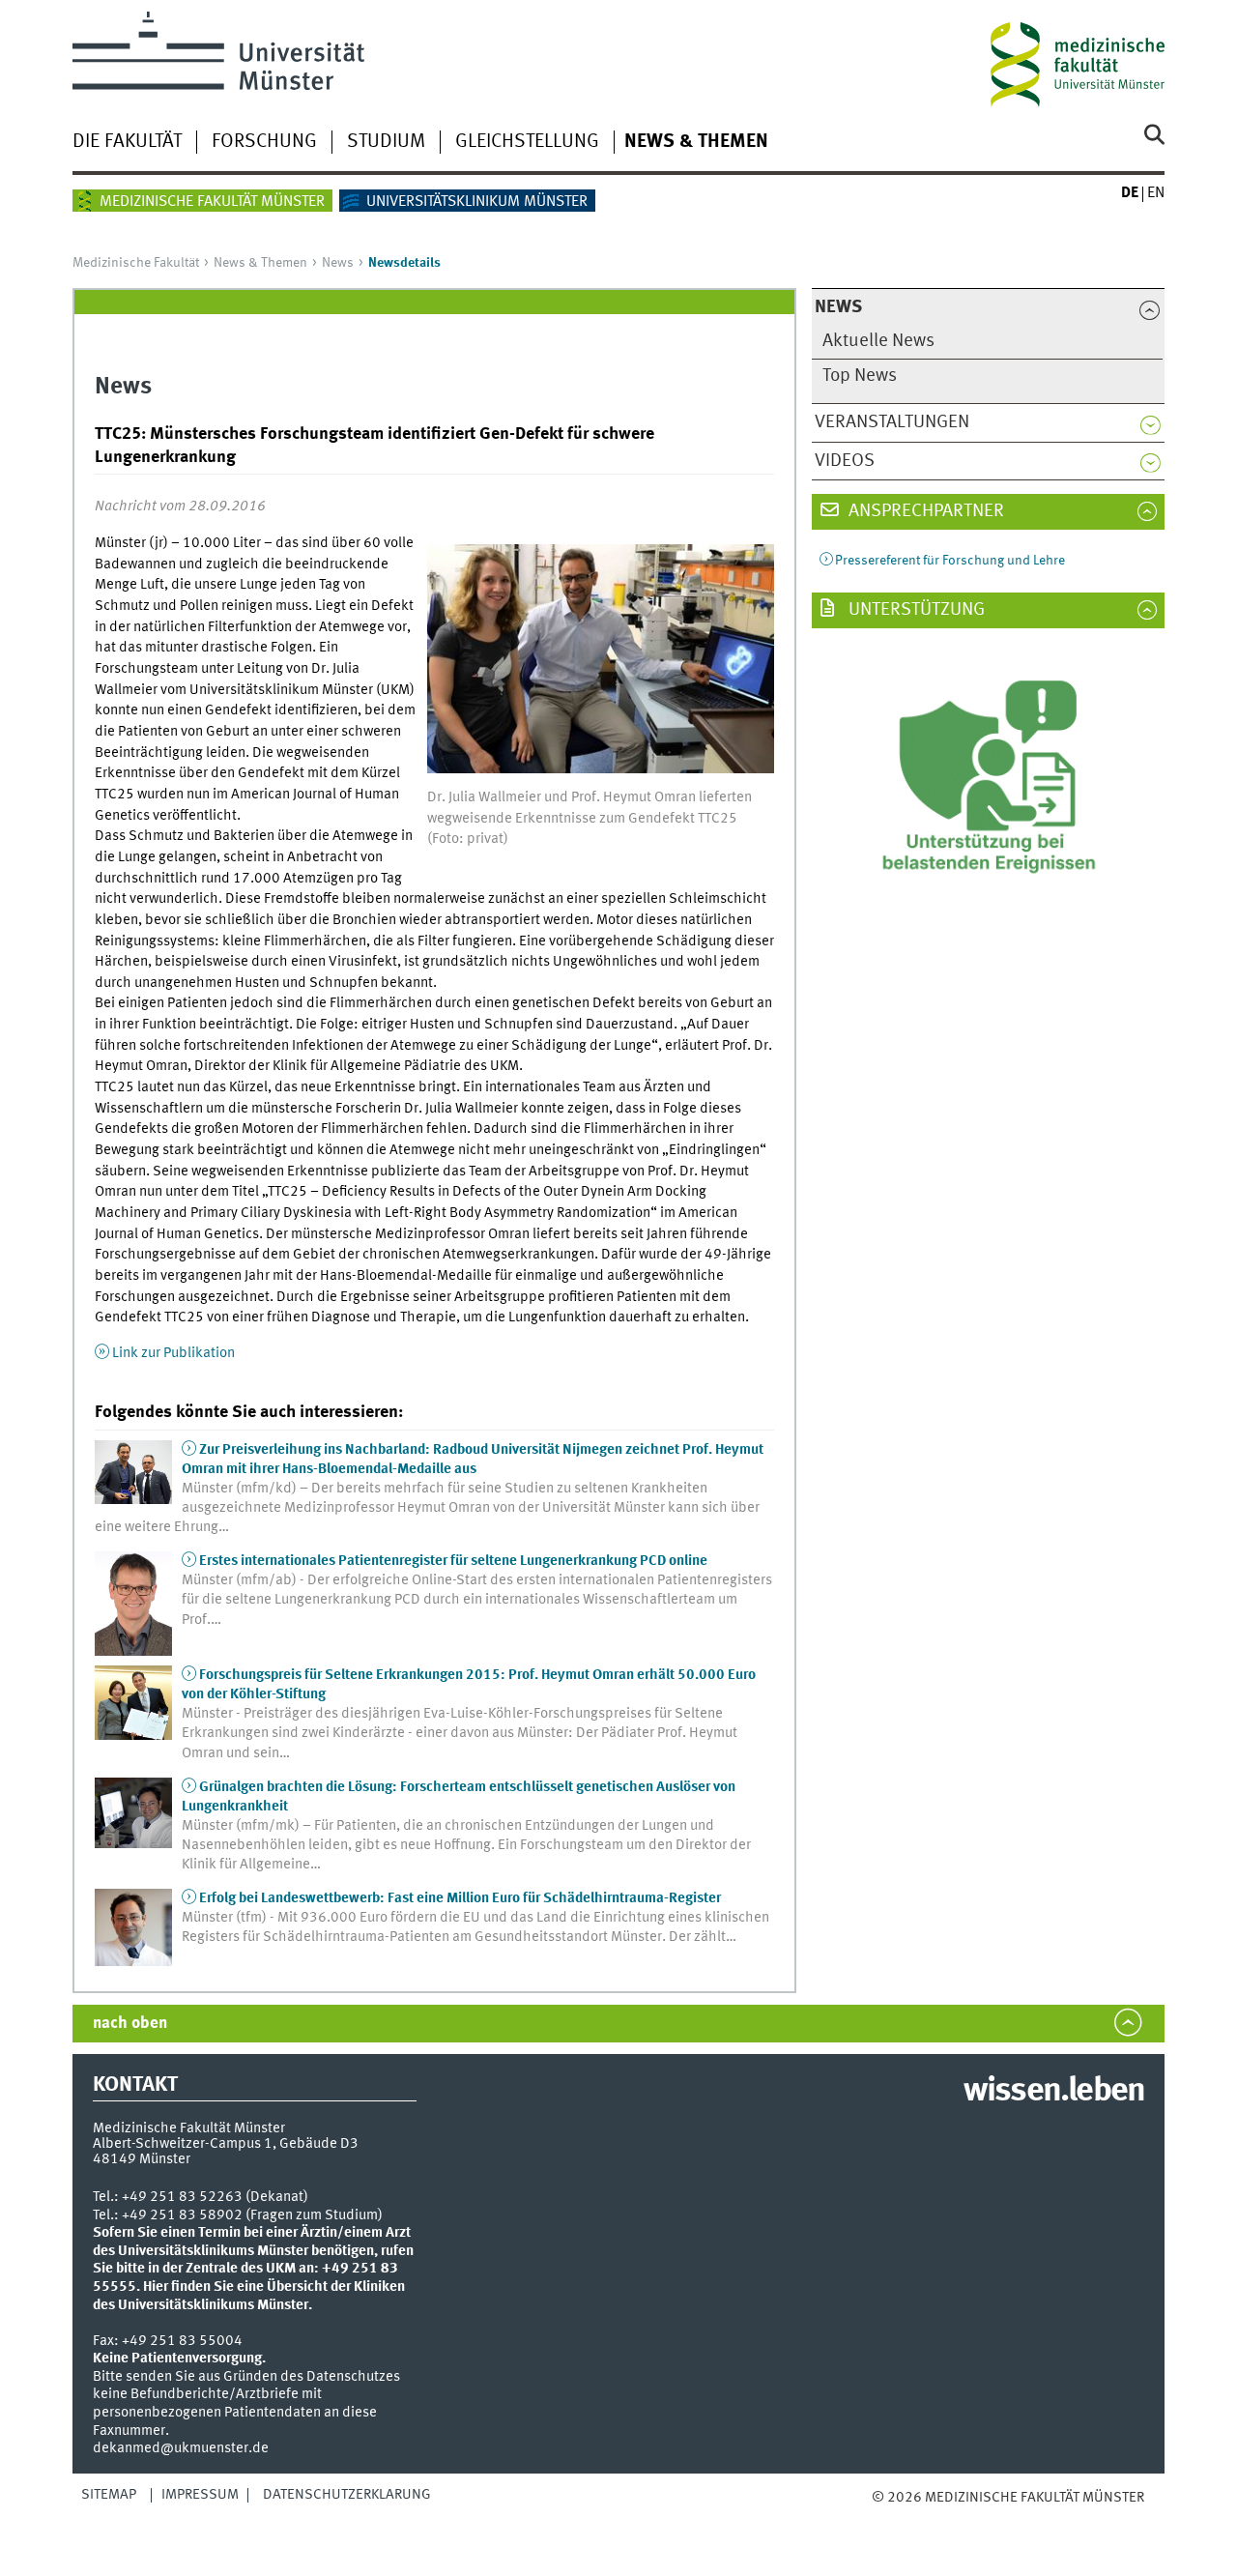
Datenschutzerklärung (347, 2495)
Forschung (264, 142)
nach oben (130, 2024)
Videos (845, 461)
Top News (860, 376)
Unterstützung (915, 610)
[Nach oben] (892, 2517)
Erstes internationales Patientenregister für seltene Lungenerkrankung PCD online (453, 1561)
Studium (386, 142)
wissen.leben (1054, 2092)
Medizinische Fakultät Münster (212, 202)
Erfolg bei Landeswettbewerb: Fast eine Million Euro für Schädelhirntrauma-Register (460, 1898)
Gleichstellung (527, 142)
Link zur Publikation (173, 1353)
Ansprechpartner (924, 511)
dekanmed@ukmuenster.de (181, 2448)
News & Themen (696, 142)
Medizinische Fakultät (136, 263)
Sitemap (109, 2495)
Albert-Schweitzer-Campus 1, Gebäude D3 (226, 2144)
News (338, 263)
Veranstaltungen (892, 422)
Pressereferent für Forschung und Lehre (950, 561)
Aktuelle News (878, 341)
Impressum (200, 2495)
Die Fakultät (127, 142)
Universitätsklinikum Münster (477, 202)
